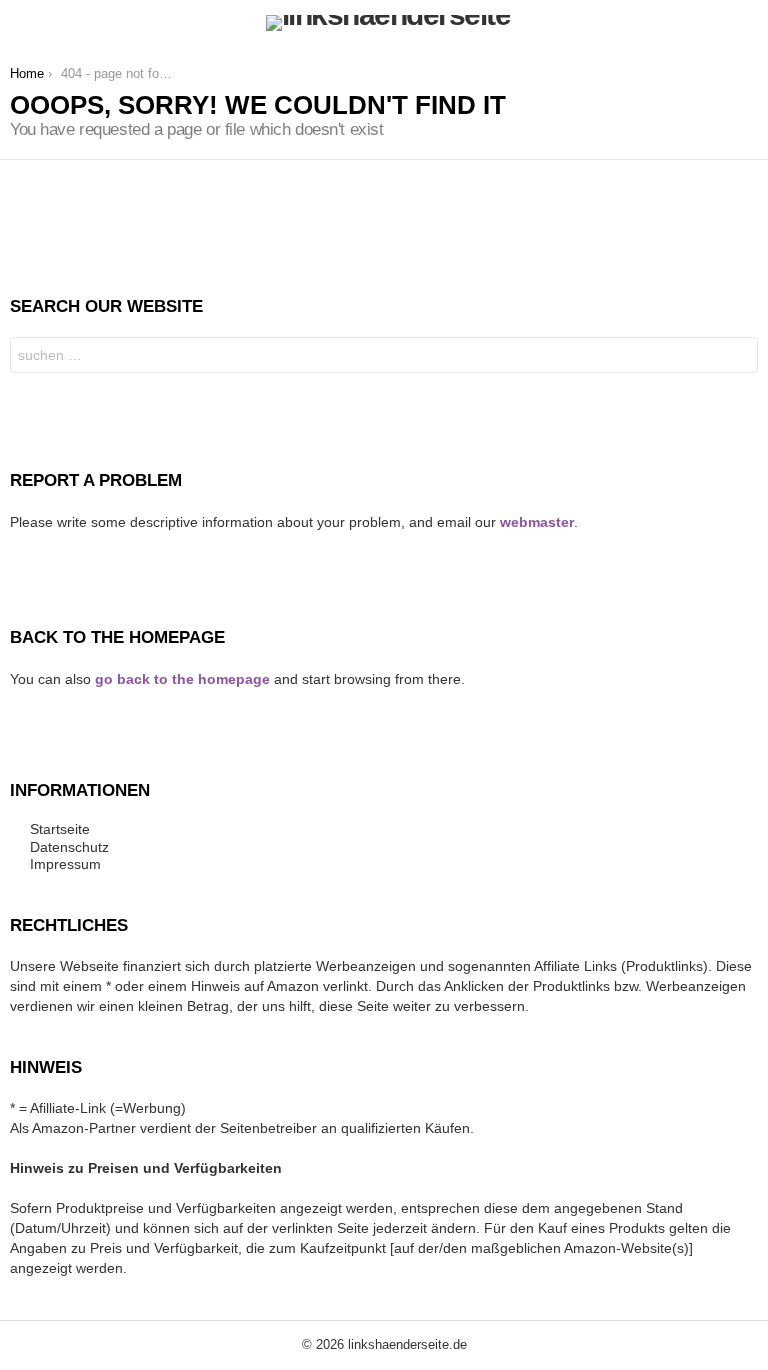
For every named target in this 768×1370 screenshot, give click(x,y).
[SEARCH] (746, 23)
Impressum (65, 864)
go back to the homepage (182, 679)
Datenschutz (69, 847)
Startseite (60, 829)
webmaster (537, 522)
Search (738, 357)
